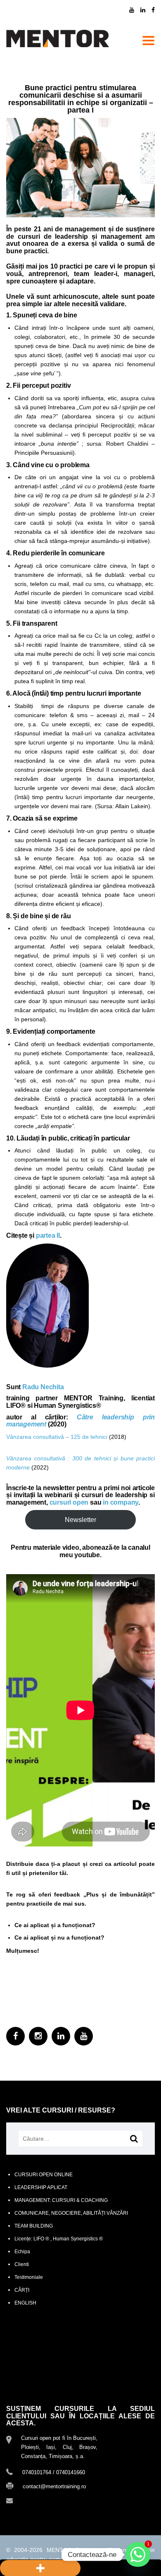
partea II (48, 1235)
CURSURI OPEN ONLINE (44, 2175)
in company (121, 1502)
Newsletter (80, 1520)
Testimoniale (29, 2277)
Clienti (22, 2264)
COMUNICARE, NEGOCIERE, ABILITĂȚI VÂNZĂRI (71, 2213)
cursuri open (69, 1502)
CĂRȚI (22, 2290)
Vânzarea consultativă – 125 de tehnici (57, 1437)
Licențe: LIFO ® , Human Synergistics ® (59, 2239)
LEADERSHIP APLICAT (41, 2187)
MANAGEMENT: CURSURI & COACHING (61, 2200)
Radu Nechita (43, 1387)
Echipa (22, 2252)
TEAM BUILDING (34, 2226)
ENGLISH (25, 2303)
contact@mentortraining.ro (54, 2500)
